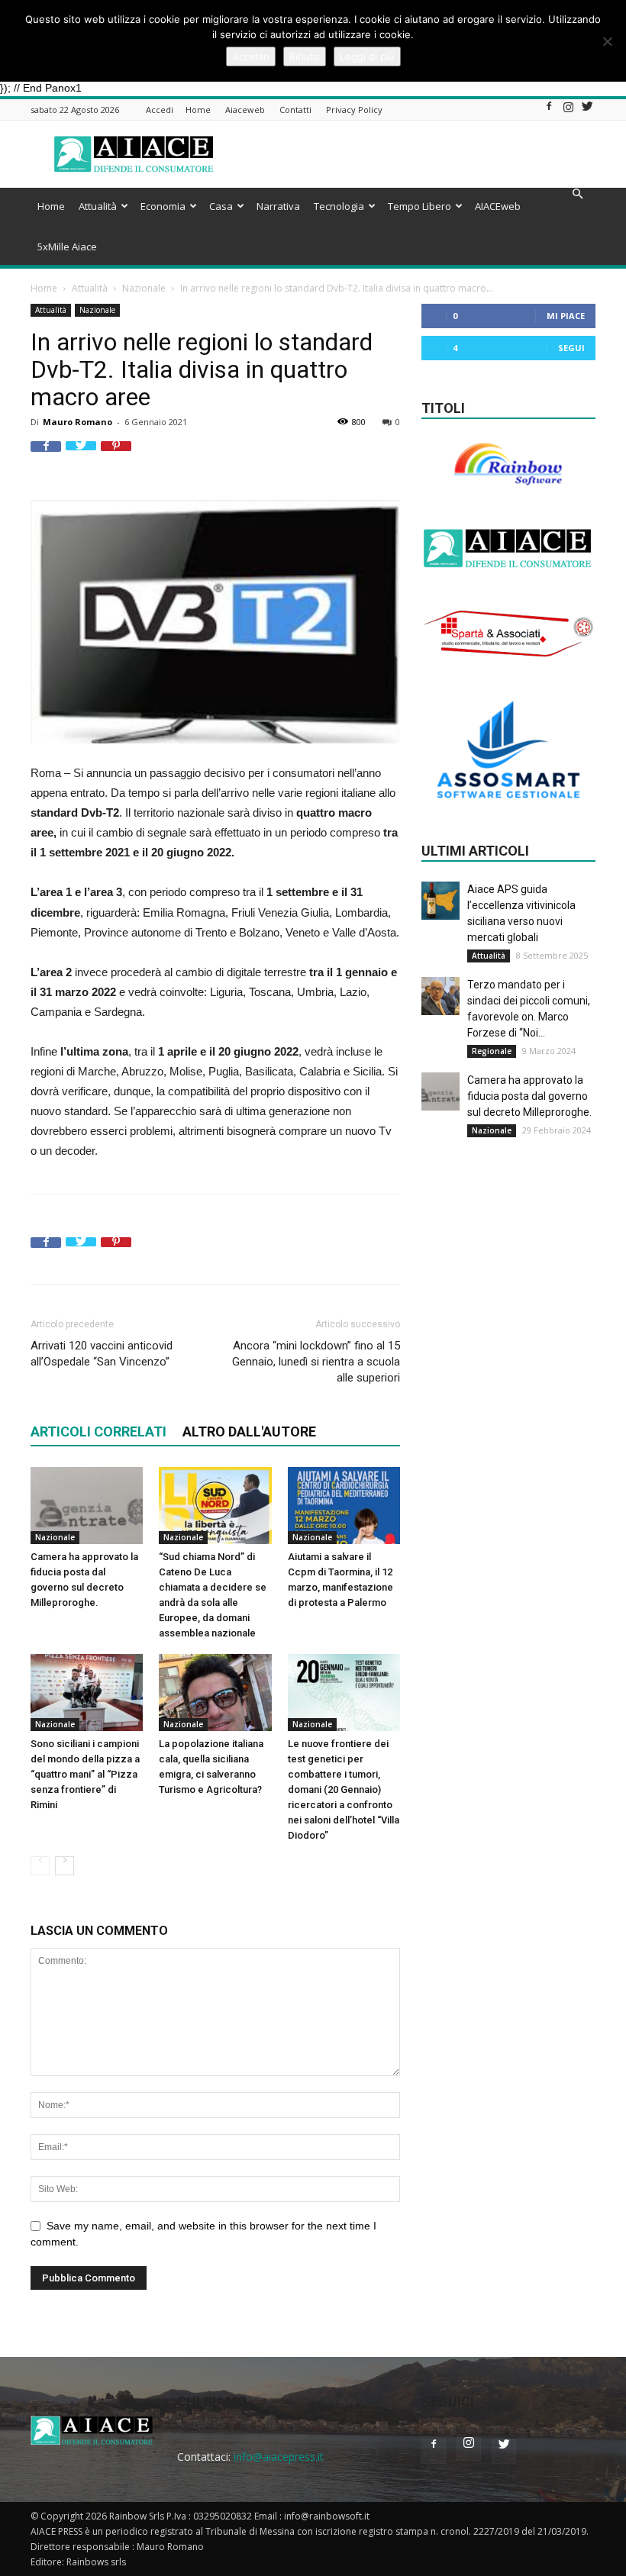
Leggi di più (367, 56)
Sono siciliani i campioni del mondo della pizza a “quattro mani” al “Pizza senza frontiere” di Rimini (85, 1774)
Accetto (251, 56)
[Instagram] (568, 111)
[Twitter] (587, 111)
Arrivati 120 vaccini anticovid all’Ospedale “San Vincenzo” (102, 1354)
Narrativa (278, 206)
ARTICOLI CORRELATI (98, 1431)
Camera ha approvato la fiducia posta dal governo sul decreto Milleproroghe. (529, 1096)
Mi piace (566, 316)
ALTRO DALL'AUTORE (249, 1431)
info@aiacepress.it (279, 2457)
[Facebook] (549, 111)
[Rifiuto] (607, 41)
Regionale (492, 1051)
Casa (221, 206)
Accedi (160, 110)
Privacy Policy (354, 110)
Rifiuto (305, 56)
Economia (163, 206)
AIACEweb (498, 206)
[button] (577, 194)
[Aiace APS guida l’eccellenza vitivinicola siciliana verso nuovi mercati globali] (440, 901)
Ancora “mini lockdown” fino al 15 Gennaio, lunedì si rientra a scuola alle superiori (316, 1362)
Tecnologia (339, 206)
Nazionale (144, 288)
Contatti (295, 110)
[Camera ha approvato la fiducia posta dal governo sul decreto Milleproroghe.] (87, 1506)
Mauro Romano (77, 422)
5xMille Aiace (67, 247)
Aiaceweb (245, 110)
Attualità (98, 206)
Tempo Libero (419, 206)
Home (198, 110)
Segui (571, 348)
